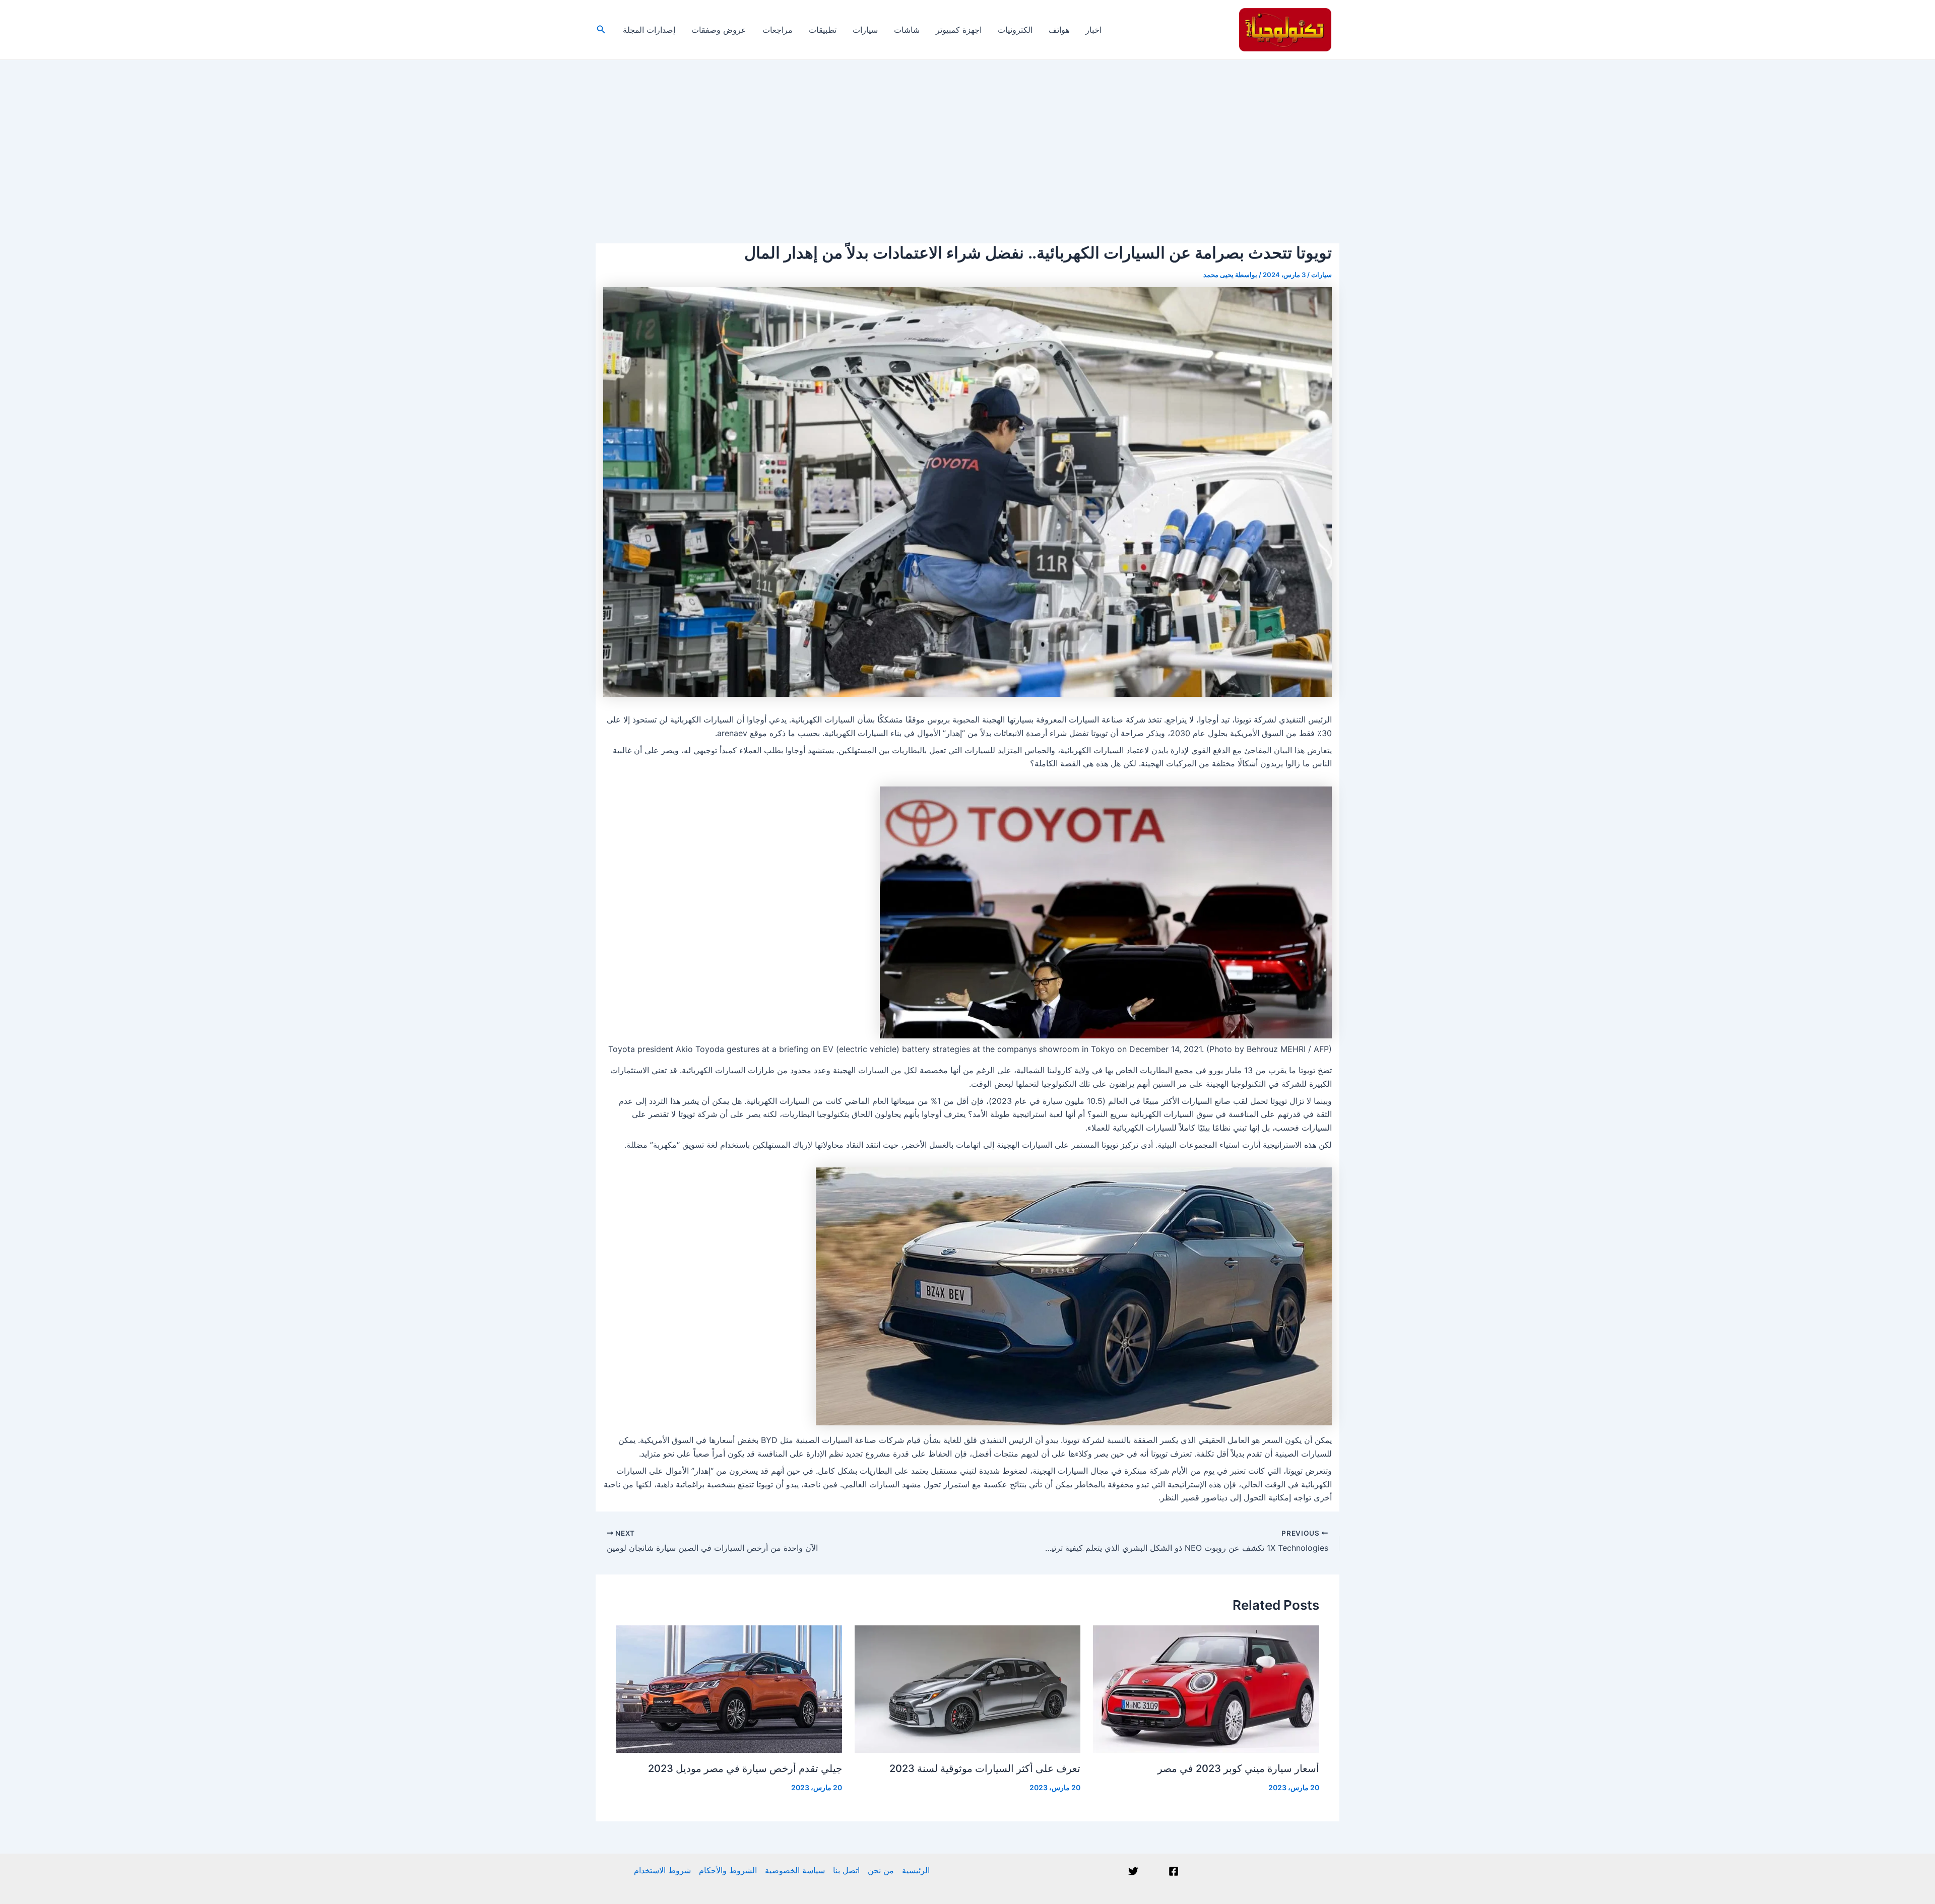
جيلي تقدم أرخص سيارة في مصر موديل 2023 (745, 1768)
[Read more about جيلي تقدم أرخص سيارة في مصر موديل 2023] (729, 1688)
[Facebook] (1174, 1871)
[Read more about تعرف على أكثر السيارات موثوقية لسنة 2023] (968, 1688)
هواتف (1059, 30)
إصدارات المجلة (649, 30)
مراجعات (778, 30)
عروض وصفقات (719, 30)
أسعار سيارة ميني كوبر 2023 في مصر (1238, 1768)
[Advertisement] (967, 136)
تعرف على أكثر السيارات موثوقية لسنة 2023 (985, 1768)
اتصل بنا (846, 1870)
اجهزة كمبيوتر (959, 30)
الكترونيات (1015, 30)
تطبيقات (823, 30)
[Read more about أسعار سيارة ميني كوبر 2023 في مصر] (1206, 1688)
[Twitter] (1133, 1871)
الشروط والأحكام (728, 1870)
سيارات (865, 30)
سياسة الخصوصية (795, 1870)
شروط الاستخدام (662, 1870)
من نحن (881, 1870)
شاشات (907, 30)
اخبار (1093, 30)
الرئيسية (916, 1870)
